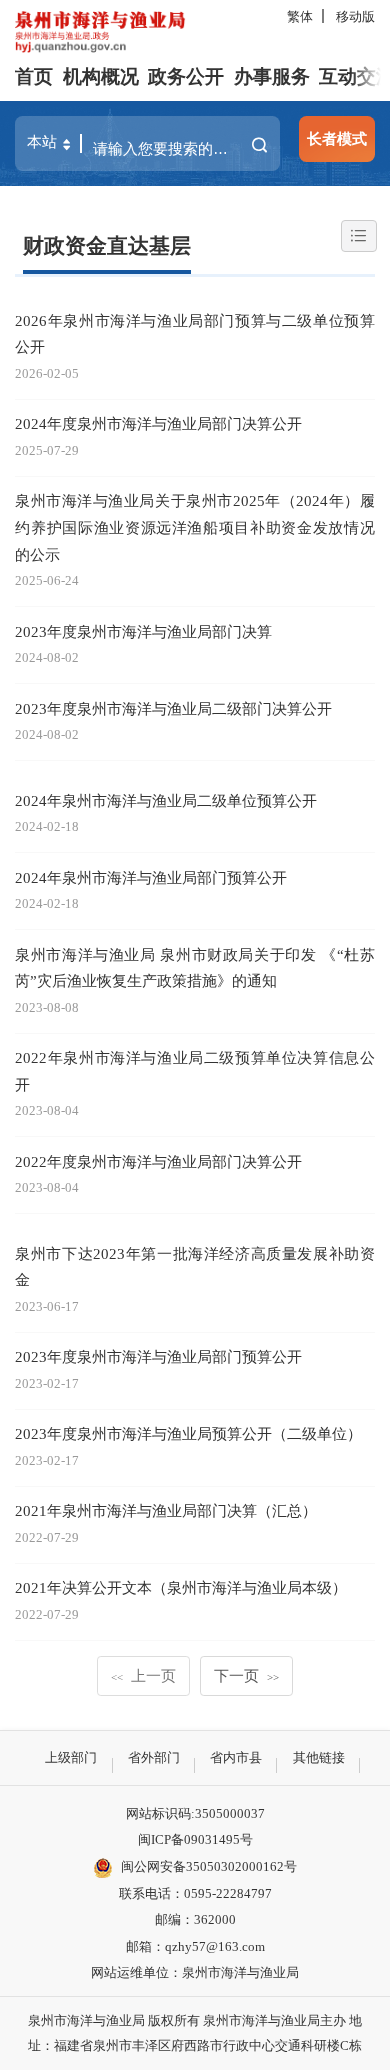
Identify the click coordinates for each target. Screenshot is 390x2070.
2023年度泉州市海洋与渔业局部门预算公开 (158, 1356)
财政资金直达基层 (107, 246)
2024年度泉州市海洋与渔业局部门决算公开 (158, 423)
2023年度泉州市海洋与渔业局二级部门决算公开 (173, 708)
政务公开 (186, 76)
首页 (34, 76)
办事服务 (272, 76)
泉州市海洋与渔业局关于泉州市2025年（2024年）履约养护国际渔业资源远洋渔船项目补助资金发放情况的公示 (195, 527)
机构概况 (101, 76)
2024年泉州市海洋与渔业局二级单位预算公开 (166, 800)
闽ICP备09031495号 (195, 1839)
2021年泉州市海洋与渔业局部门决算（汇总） (166, 1510)
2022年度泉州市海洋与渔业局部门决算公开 (158, 1161)
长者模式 (337, 138)
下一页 (246, 1675)
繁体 (300, 16)
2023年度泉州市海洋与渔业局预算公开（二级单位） (188, 1433)
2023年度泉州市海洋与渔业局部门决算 (143, 631)
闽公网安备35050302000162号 (209, 1866)
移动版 (355, 16)
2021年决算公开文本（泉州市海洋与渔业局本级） (181, 1587)
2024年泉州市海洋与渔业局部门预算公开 (151, 877)
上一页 (143, 1675)
